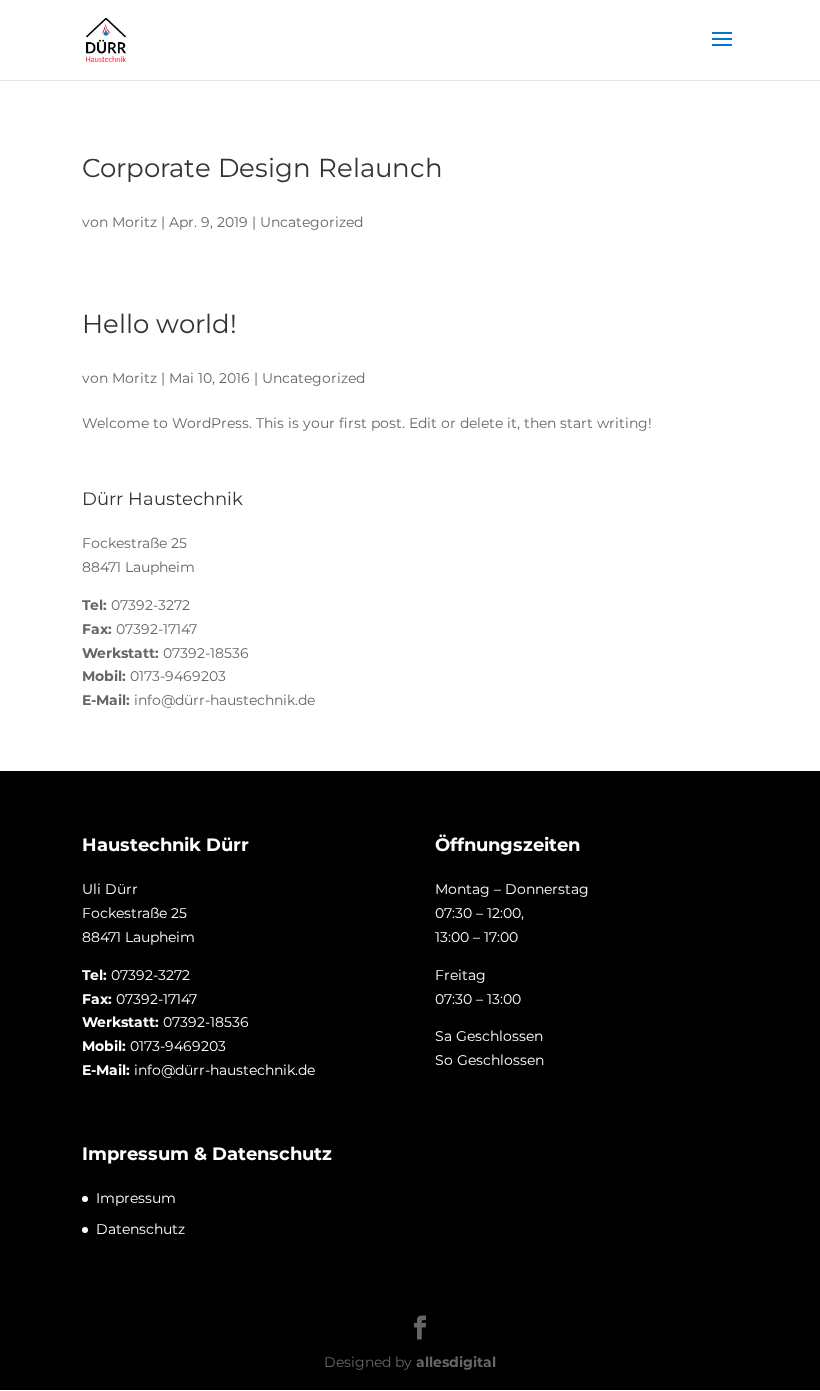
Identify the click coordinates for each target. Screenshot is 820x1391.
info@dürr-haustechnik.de (224, 700)
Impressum (136, 1198)
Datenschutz (140, 1229)
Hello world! (159, 324)
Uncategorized (311, 222)
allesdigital (456, 1362)
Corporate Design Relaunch (262, 168)
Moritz (134, 222)
